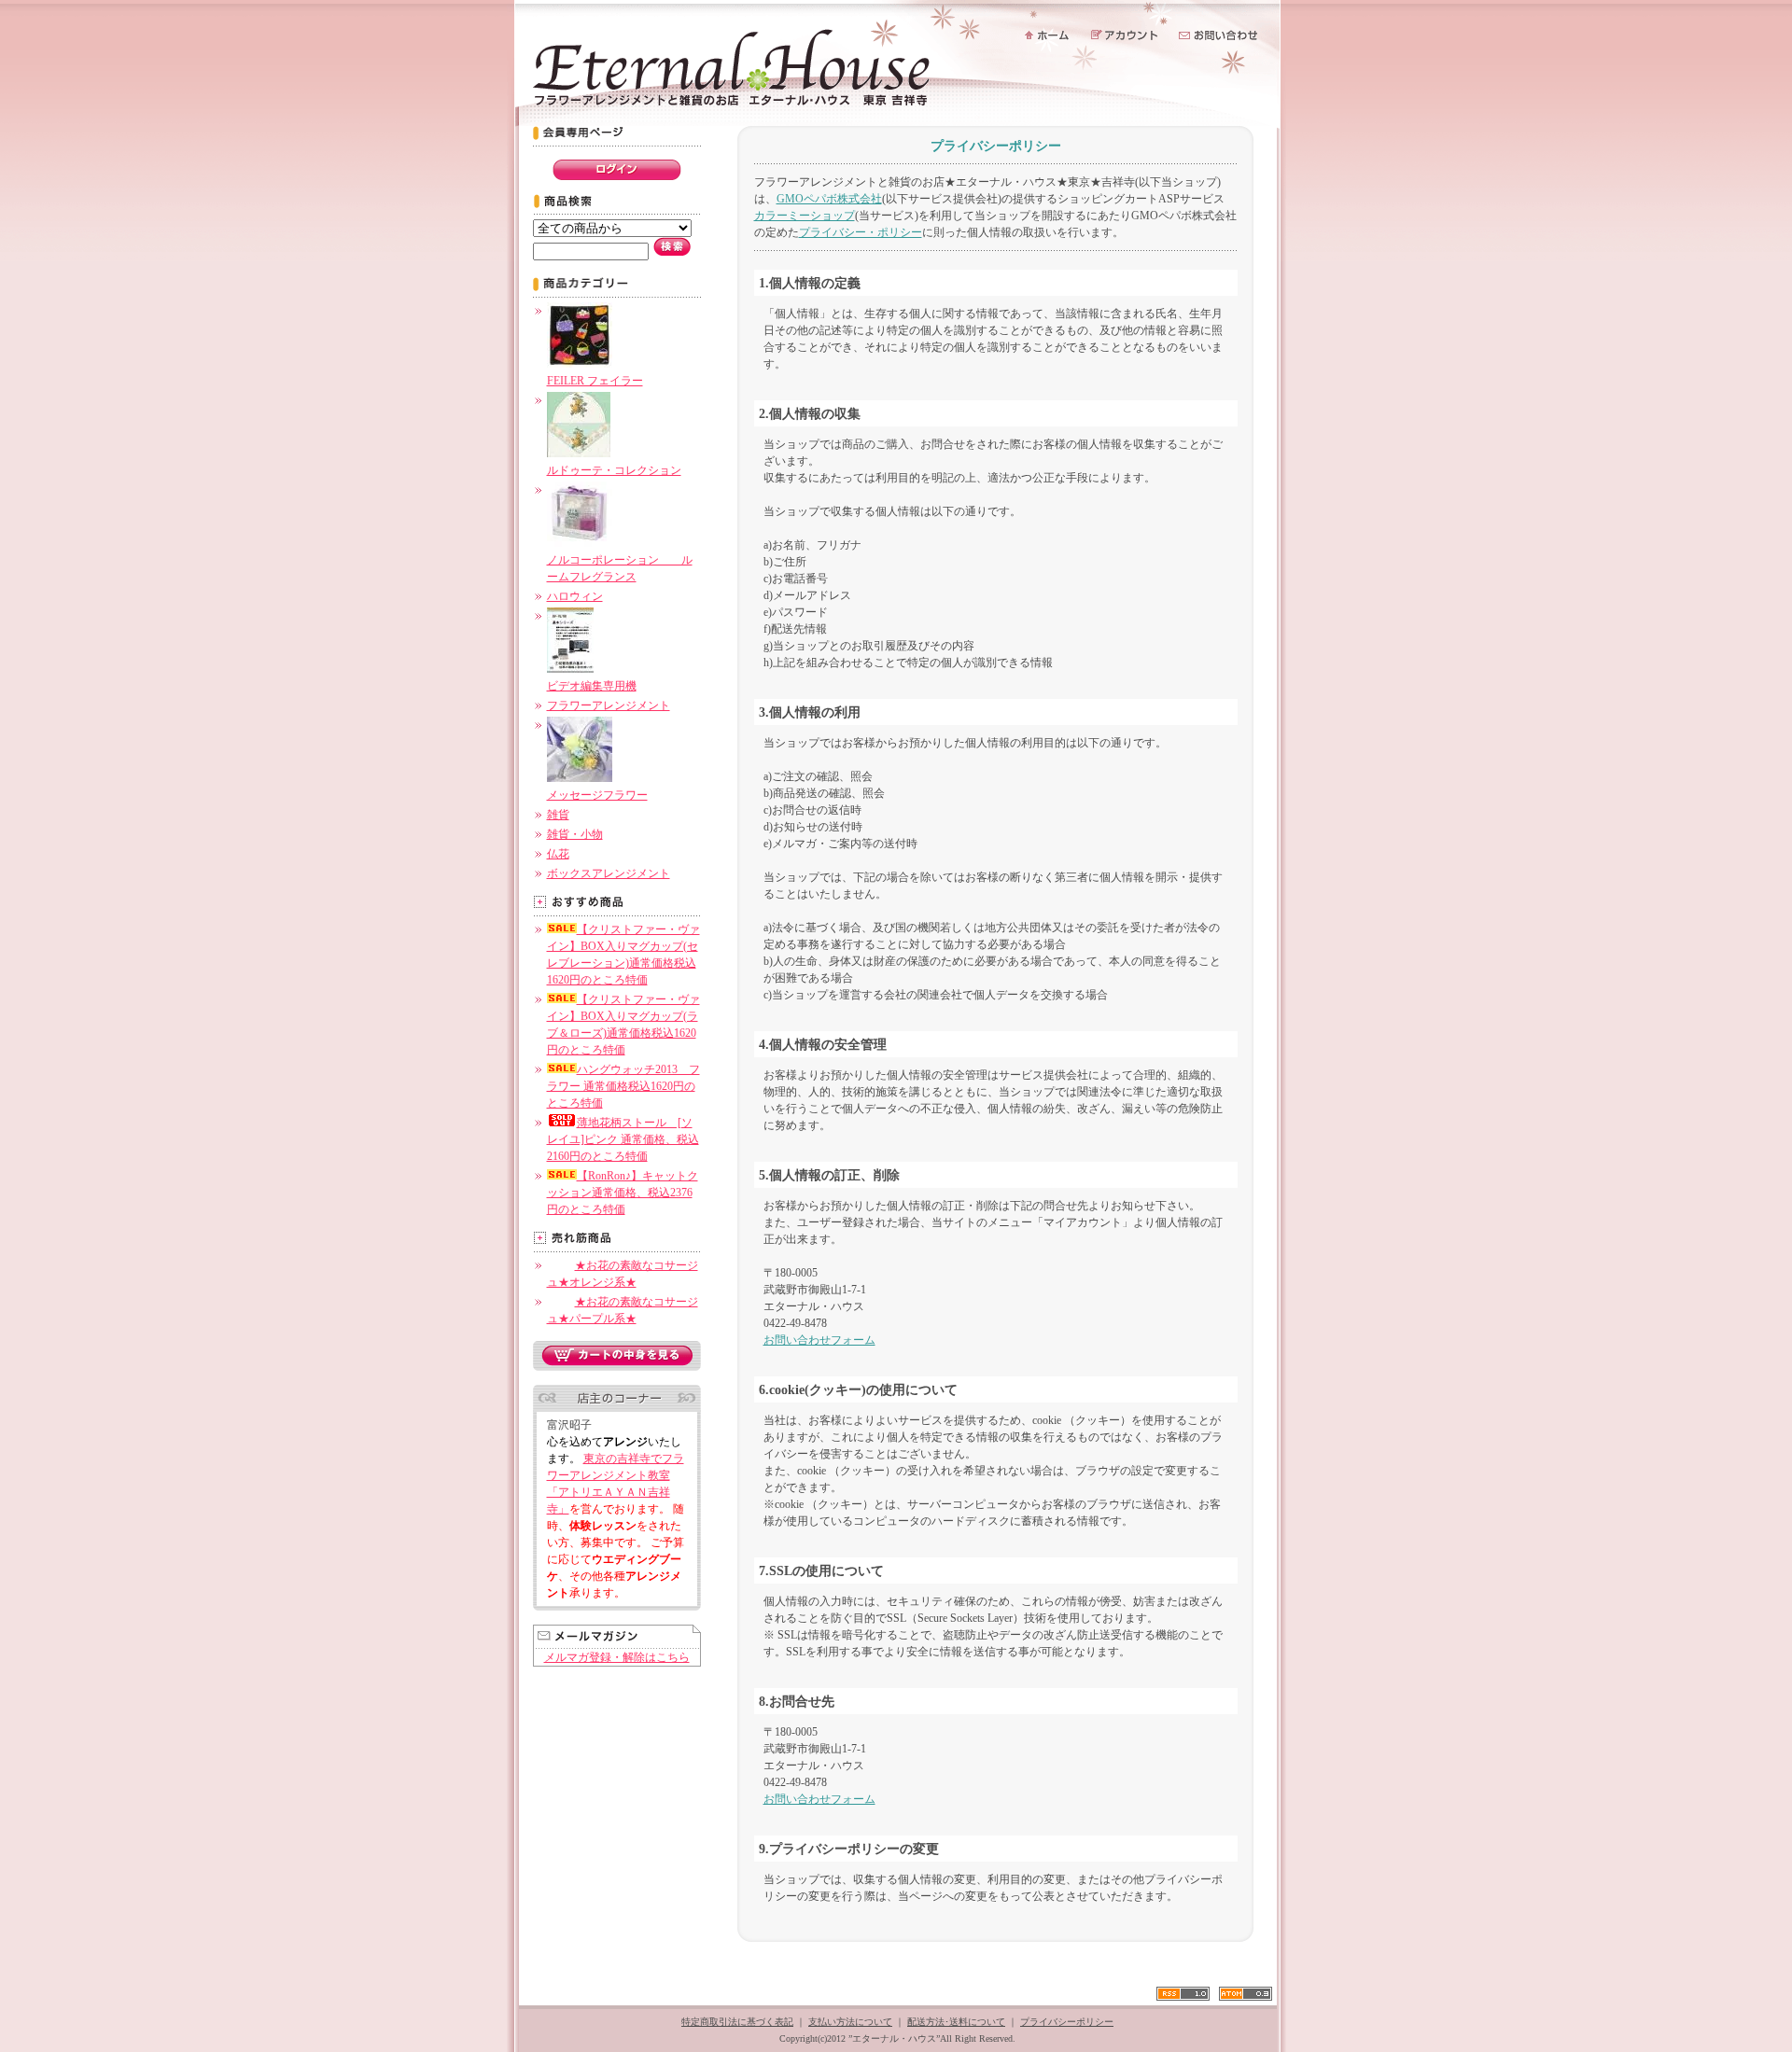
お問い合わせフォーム (819, 1340)
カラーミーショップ (805, 216)
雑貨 (558, 815)
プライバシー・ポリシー (861, 232)
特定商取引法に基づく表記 (737, 2022)
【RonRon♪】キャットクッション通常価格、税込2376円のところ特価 (623, 1193)
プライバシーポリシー (1067, 2022)
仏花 (558, 854)
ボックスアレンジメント (609, 873)
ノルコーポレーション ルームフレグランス (620, 568)
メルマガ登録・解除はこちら (617, 1657)
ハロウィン (575, 596)
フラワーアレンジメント (609, 705)
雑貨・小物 (575, 834)
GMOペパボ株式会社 (829, 199)
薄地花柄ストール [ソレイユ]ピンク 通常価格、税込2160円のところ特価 (623, 1139)
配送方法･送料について (956, 2022)
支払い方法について (850, 2022)
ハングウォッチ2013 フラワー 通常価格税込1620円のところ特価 (623, 1086)
